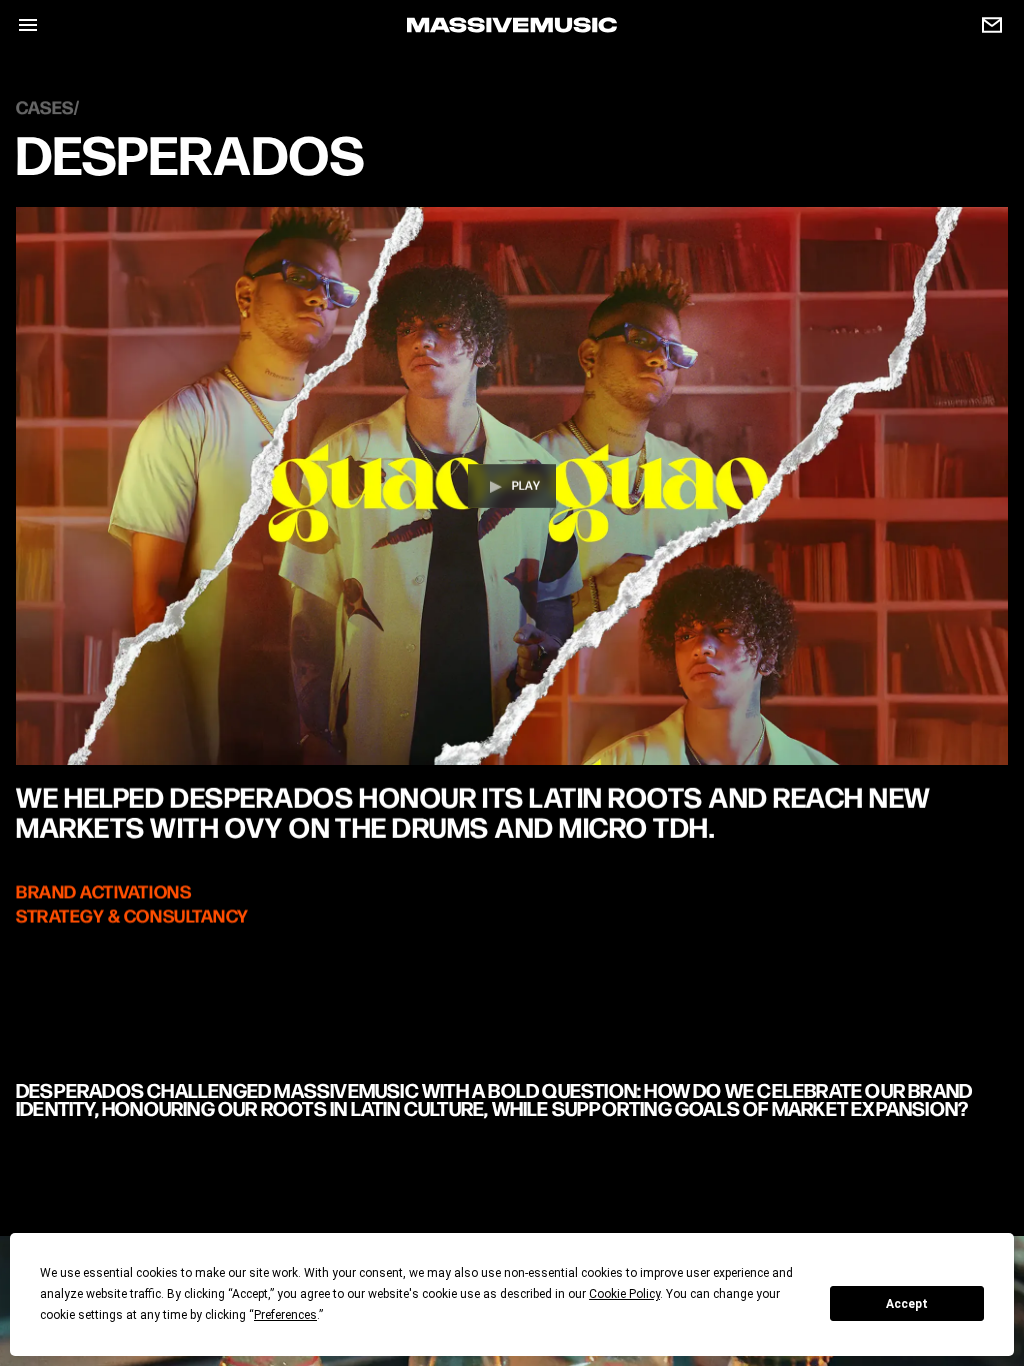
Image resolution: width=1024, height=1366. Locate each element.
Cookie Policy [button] (624, 1294)
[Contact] (984, 25)
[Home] (512, 25)
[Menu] (20, 25)
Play (526, 486)
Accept (907, 1304)
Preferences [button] (285, 1315)
